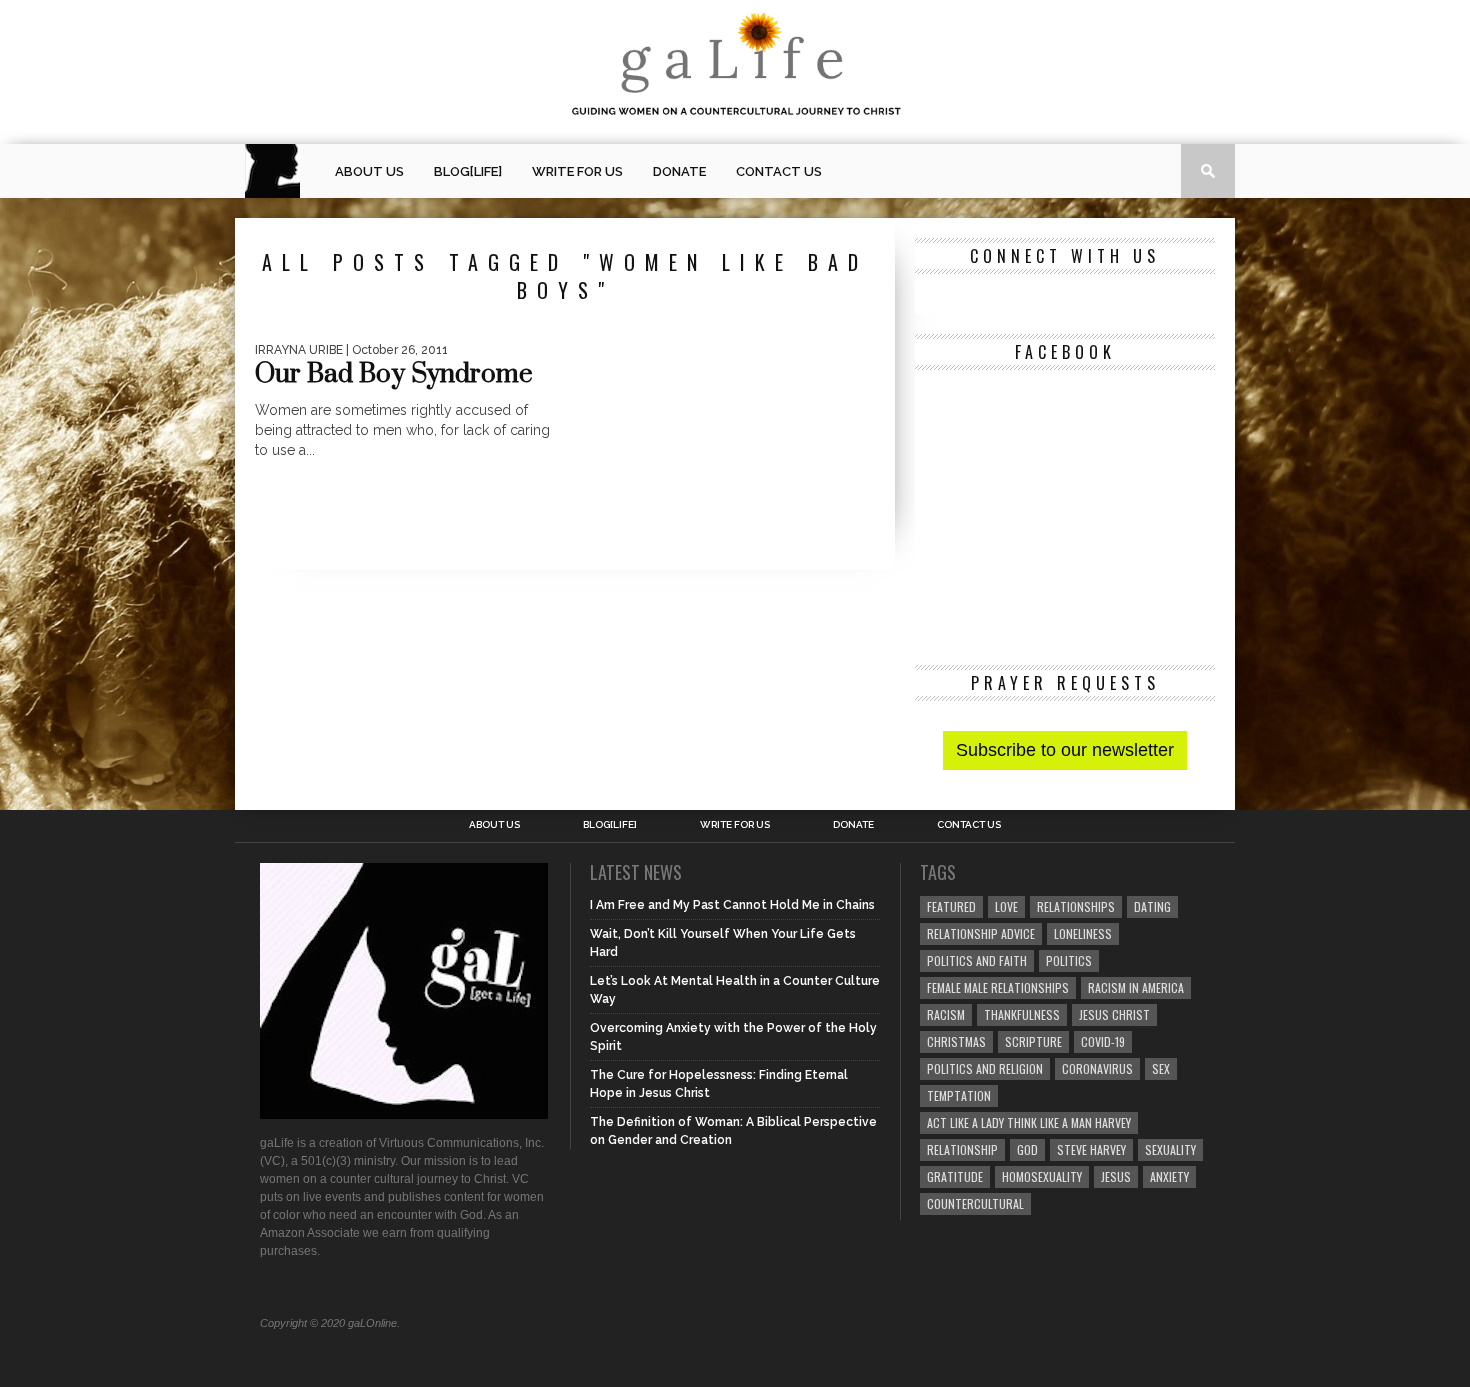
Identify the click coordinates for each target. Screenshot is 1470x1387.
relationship (962, 1149)
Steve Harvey (1091, 1149)
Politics (1069, 960)
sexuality (1170, 1149)
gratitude (955, 1176)
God (1027, 1149)
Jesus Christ (1114, 1014)
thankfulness (1022, 1014)
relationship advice (981, 933)
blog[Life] (468, 171)
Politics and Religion (985, 1068)
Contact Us (779, 171)
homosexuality (1042, 1176)
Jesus (1116, 1176)
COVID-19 (1103, 1041)
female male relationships (998, 987)
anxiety (1169, 1176)
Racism (946, 1014)
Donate (679, 171)
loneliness (1083, 933)
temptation (959, 1095)
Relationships (1076, 906)
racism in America (1136, 987)
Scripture (1033, 1041)
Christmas (956, 1041)
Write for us (577, 171)
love (1006, 906)
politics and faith (977, 960)
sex (1161, 1068)
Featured (951, 906)
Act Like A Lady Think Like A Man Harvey (1029, 1122)
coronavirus (1097, 1068)
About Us (369, 171)
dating (1152, 906)
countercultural (975, 1203)
